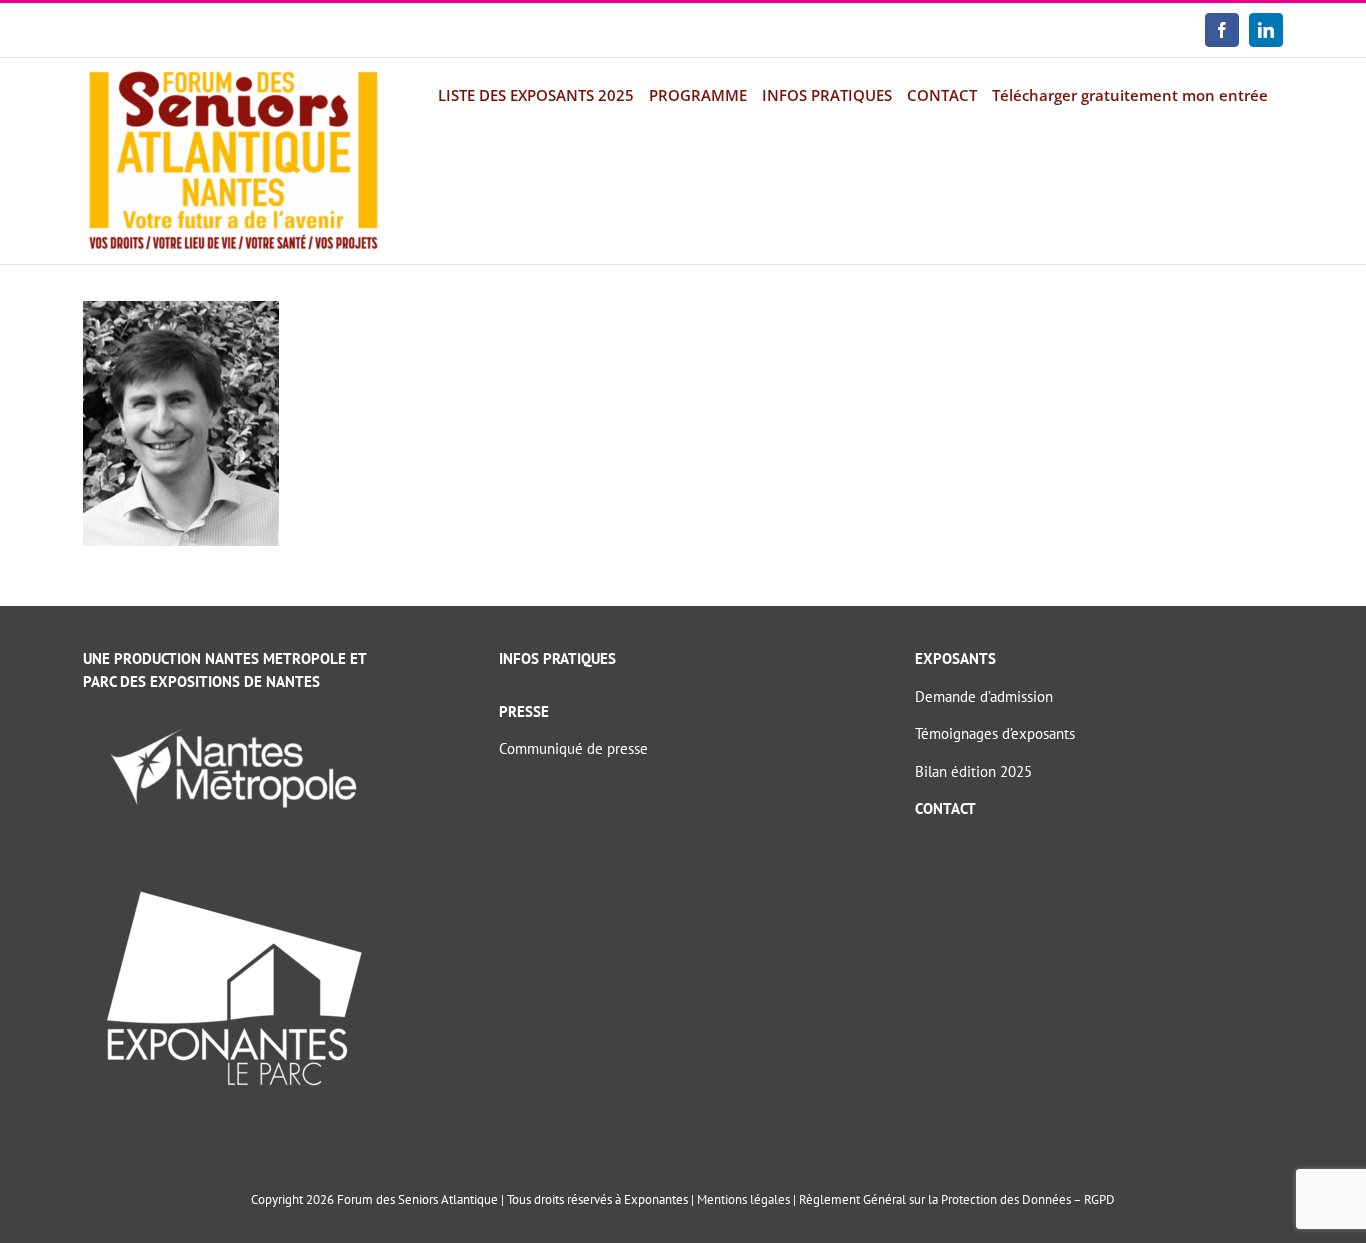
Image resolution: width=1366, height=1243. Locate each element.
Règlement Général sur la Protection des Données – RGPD (957, 1199)
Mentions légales (743, 1199)
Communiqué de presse (573, 748)
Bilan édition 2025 (973, 771)
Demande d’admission (984, 696)
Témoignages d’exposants (995, 733)
